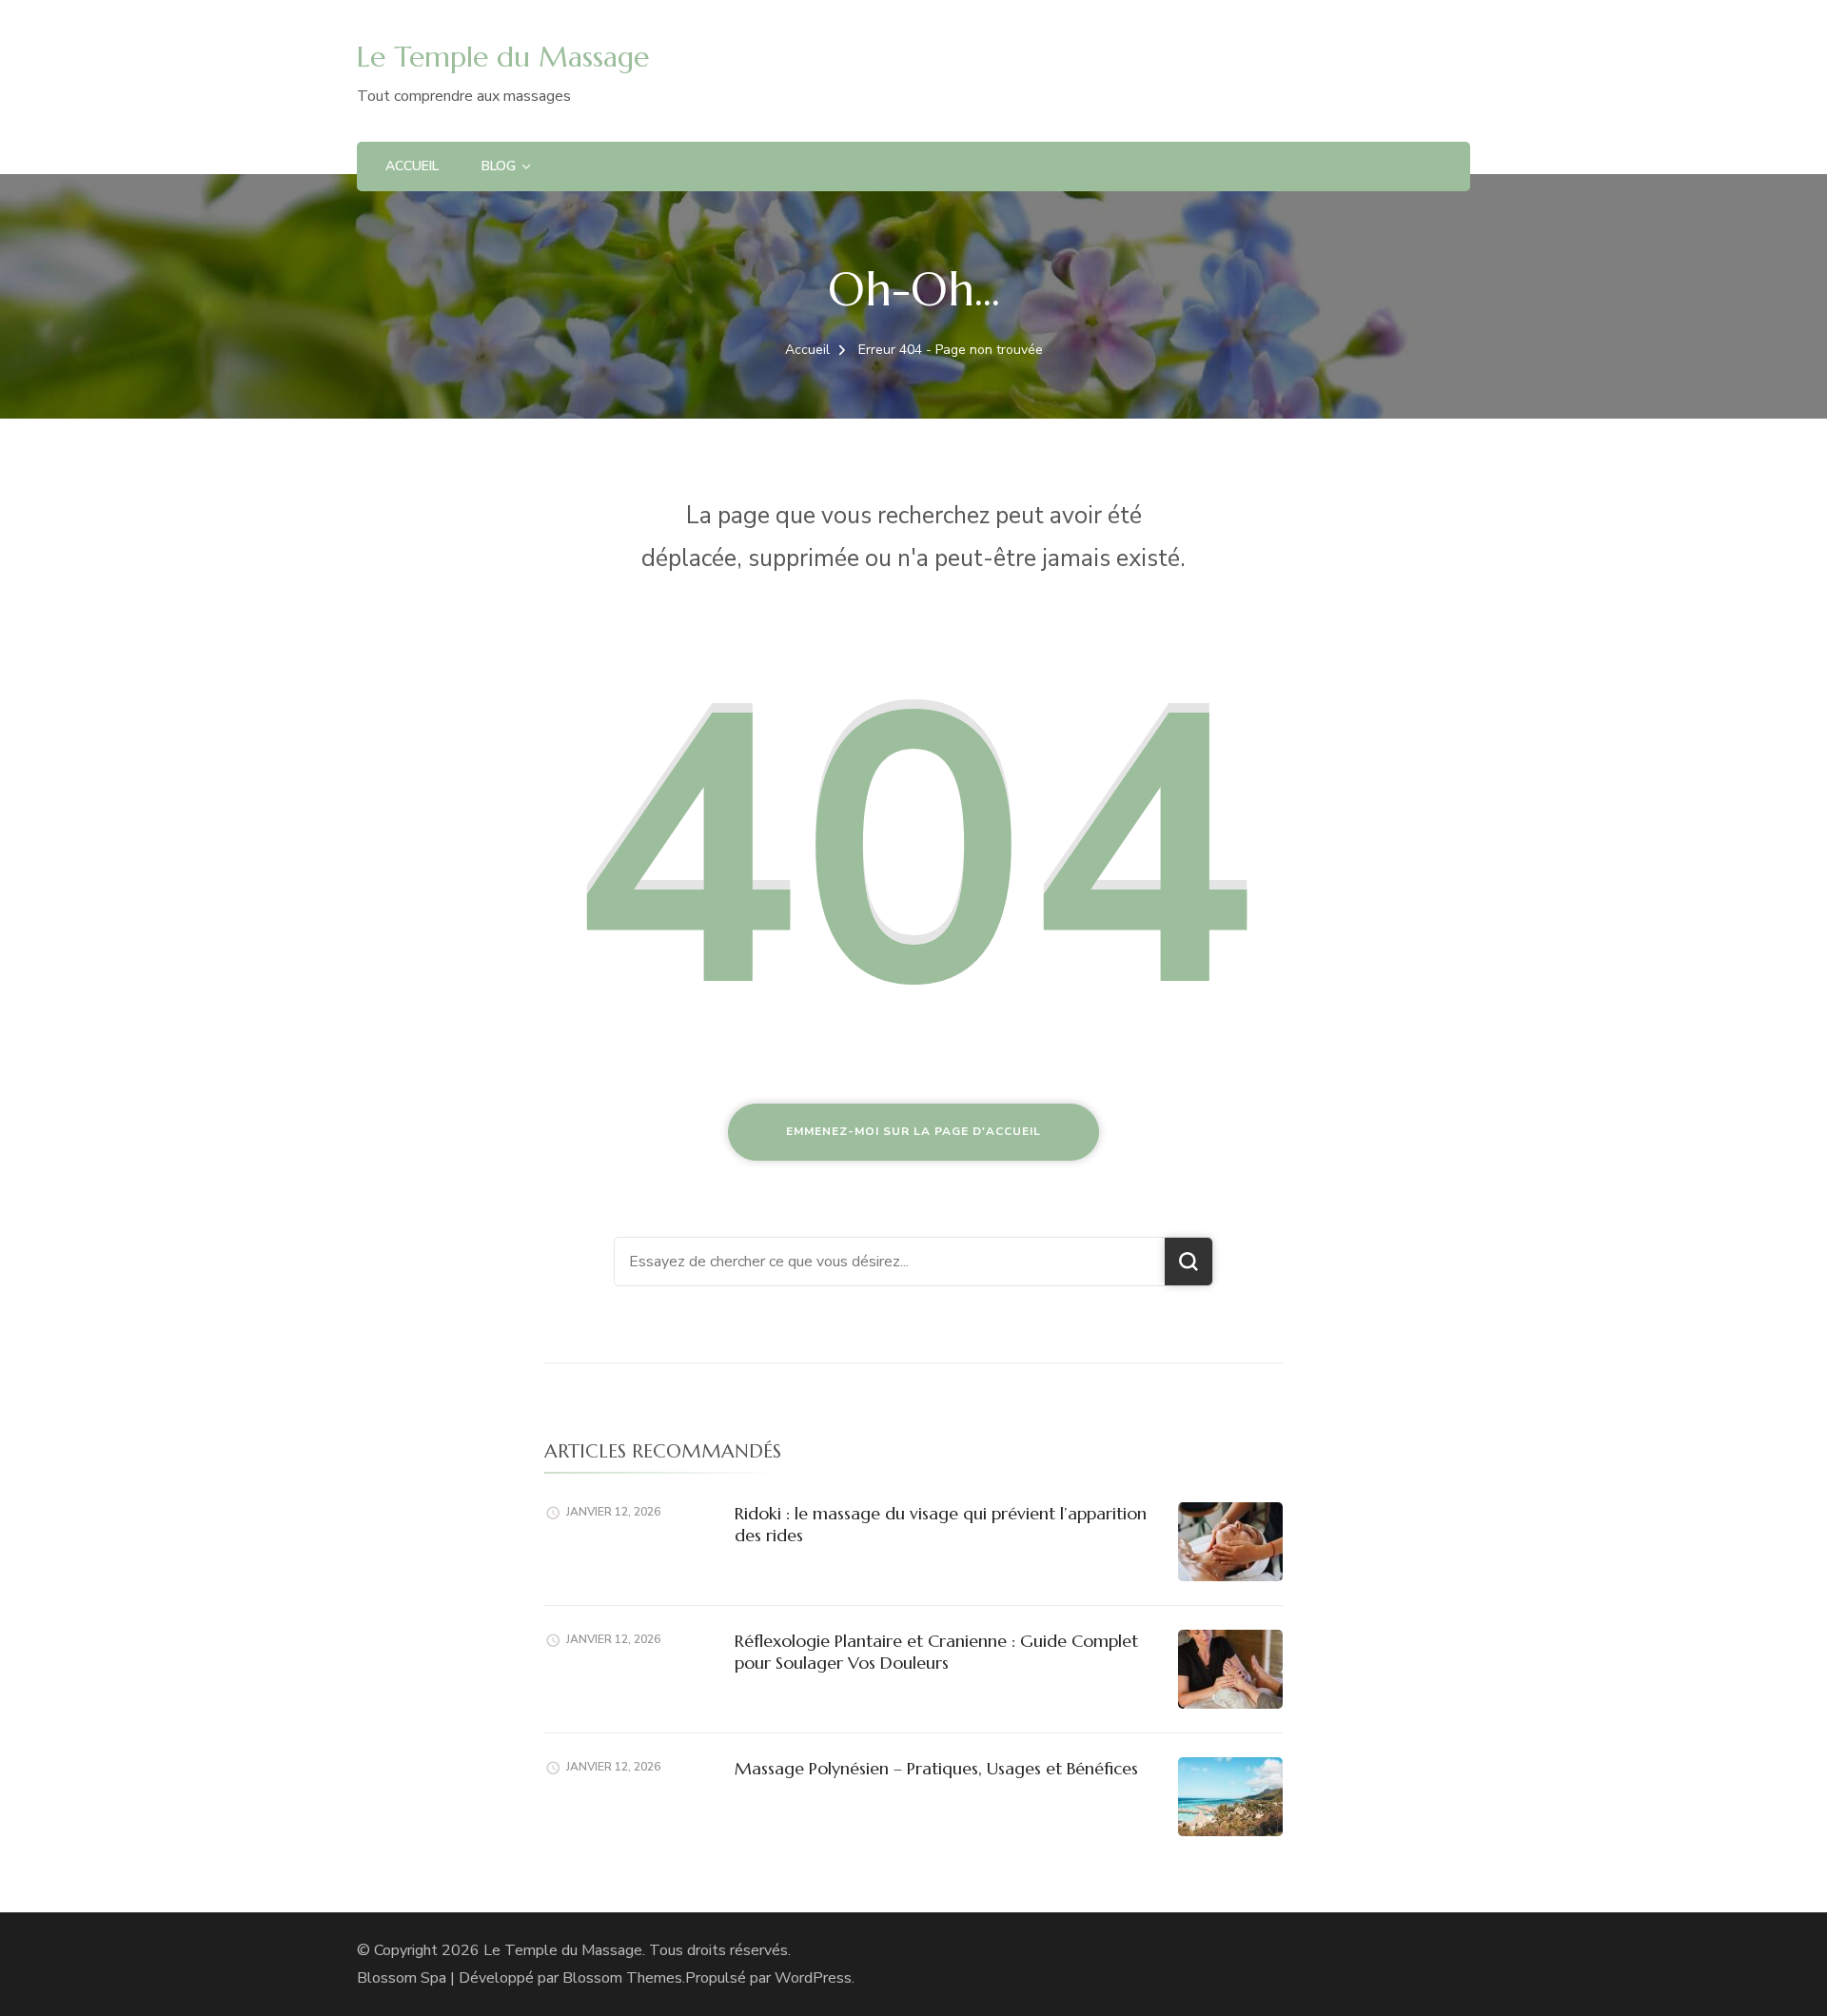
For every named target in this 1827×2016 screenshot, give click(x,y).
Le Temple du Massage (503, 57)
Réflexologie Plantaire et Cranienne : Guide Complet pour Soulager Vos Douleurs (936, 1652)
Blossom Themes (622, 1978)
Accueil (412, 166)
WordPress (813, 1978)
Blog (499, 166)
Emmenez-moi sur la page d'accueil (913, 1131)
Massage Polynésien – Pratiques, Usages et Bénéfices (936, 1768)
